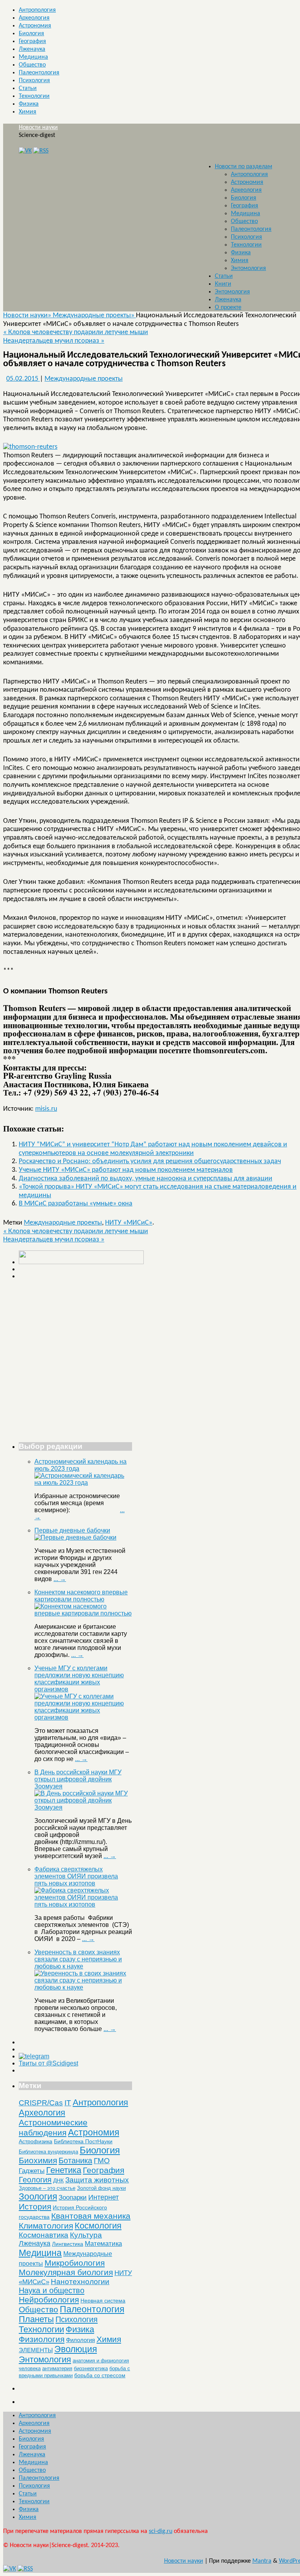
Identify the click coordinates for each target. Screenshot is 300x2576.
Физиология (42, 2339)
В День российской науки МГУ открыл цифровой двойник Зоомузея (78, 1779)
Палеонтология (39, 73)
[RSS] (41, 151)
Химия (28, 112)
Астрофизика (36, 2141)
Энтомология (248, 268)
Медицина (33, 57)
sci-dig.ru (161, 2531)
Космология (98, 2226)
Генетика (64, 2170)
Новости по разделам (244, 167)
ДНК (58, 2180)
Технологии (34, 96)
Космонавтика (44, 2235)
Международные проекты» (94, 316)
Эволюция (76, 2349)
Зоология (38, 2196)
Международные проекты (84, 379)
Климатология (46, 2226)
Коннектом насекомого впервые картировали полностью (81, 1596)
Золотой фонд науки (101, 2188)
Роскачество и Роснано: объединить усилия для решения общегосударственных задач (150, 1161)
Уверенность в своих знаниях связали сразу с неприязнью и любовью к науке (78, 1959)
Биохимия (38, 2160)
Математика (103, 2244)
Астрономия (35, 26)
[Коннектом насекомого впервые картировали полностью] (83, 1613)
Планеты (36, 2319)
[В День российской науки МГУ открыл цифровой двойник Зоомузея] (83, 1807)
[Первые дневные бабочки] (75, 1537)
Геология (35, 2180)
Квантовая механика (91, 2216)
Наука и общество (52, 2290)
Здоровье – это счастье (47, 2188)
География (32, 41)
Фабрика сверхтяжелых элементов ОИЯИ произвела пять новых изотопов (76, 1876)
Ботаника (75, 2160)
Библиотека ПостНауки (83, 2141)
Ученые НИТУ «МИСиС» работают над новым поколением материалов (126, 1170)
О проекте (228, 308)
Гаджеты (32, 2171)
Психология (34, 81)
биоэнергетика (91, 2368)
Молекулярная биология (66, 2272)
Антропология (37, 10)
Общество (32, 65)
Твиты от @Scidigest (48, 2063)
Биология (31, 34)
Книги (223, 284)
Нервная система (103, 2301)
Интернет (104, 2197)
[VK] (25, 151)
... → (60, 1579)
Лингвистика (68, 2244)
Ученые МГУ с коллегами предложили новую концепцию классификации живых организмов (79, 1679)
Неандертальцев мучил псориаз (54, 341)
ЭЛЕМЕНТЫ (36, 2350)
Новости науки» (28, 316)
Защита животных (97, 2180)
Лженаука (32, 49)
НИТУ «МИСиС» (129, 1223)
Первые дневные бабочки (72, 1530)
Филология (80, 2340)
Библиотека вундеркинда (48, 2152)
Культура (86, 2235)
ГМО (102, 2161)
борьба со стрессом (100, 2375)
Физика (29, 104)
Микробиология (75, 2263)
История (35, 2206)
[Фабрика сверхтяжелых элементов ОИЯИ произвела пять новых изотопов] (83, 1904)
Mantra (262, 2561)
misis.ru (46, 1109)
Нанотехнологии (80, 2281)
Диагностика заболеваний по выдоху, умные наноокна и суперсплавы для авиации (146, 1179)
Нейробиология (49, 2300)
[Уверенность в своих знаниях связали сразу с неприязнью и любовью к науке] (83, 1987)
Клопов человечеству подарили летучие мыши (76, 332)
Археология (34, 18)
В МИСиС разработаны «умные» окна (76, 1204)
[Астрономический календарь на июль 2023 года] (83, 1483)
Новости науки (38, 128)
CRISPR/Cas (41, 2103)
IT (68, 2103)
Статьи (28, 88)
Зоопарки (73, 2197)
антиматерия (57, 2368)
